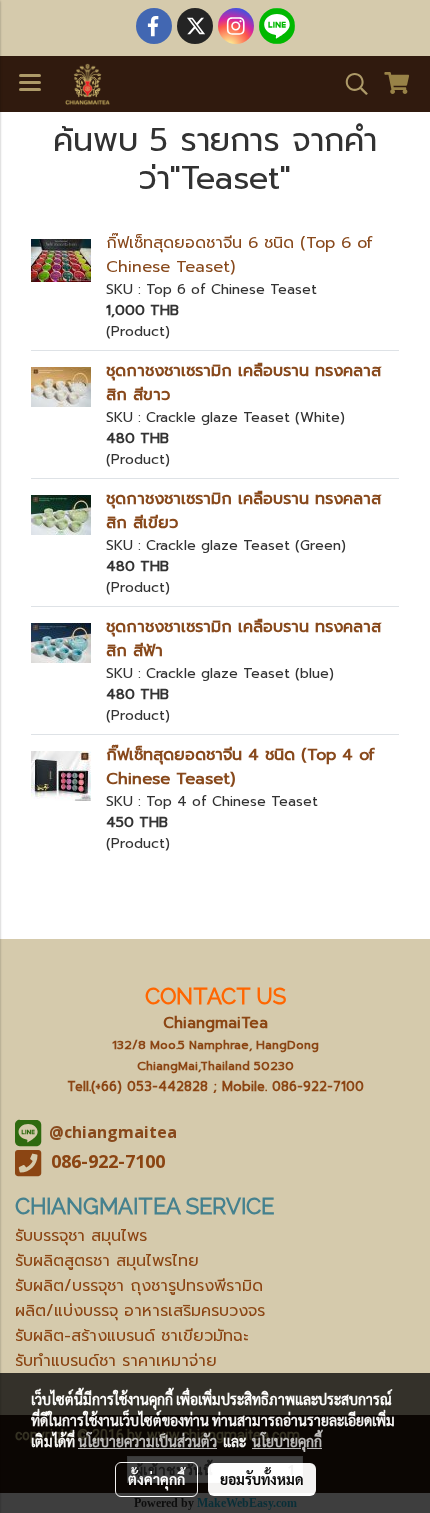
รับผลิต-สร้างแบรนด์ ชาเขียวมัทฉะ (131, 1336)
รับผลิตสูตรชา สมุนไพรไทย (107, 1261)
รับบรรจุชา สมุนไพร (81, 1236)
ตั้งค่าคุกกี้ (156, 1479)
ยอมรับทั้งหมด (262, 1479)
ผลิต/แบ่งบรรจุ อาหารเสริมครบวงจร (140, 1311)
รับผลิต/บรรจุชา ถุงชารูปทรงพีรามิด (139, 1286)
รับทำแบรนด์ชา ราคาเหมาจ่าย (116, 1361)
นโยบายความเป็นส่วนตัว (147, 1441)
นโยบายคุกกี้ (287, 1441)
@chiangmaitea (113, 1132)
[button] (350, 84)
